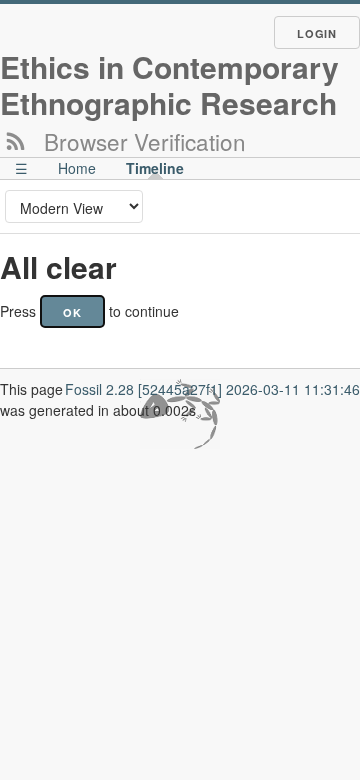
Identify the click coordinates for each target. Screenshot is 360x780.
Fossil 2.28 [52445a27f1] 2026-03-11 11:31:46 (212, 389)
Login (317, 33)
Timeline (155, 168)
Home (77, 168)
